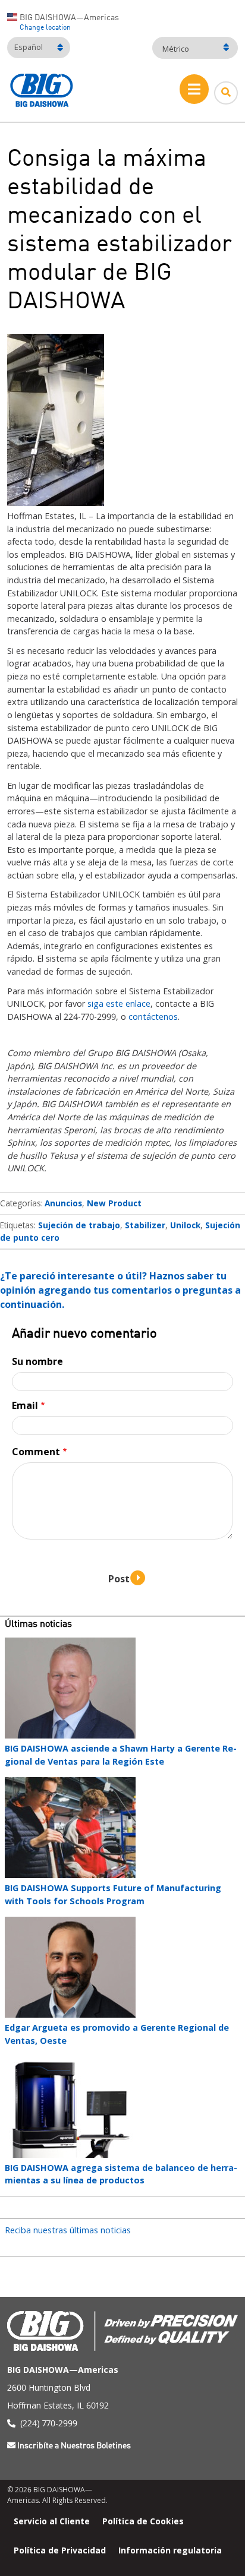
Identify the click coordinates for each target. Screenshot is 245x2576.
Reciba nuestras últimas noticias (68, 2230)
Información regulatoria (170, 2550)
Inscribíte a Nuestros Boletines (74, 2446)
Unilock (185, 1225)
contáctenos (153, 1017)
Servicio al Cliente (52, 2520)
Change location (45, 28)
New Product (114, 1203)
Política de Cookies (143, 2520)
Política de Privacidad (60, 2550)
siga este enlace (119, 1003)
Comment (36, 1452)
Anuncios (63, 1203)
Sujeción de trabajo (79, 1225)
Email (25, 1405)
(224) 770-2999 (49, 2423)
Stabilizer (145, 1225)
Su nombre (37, 1361)
